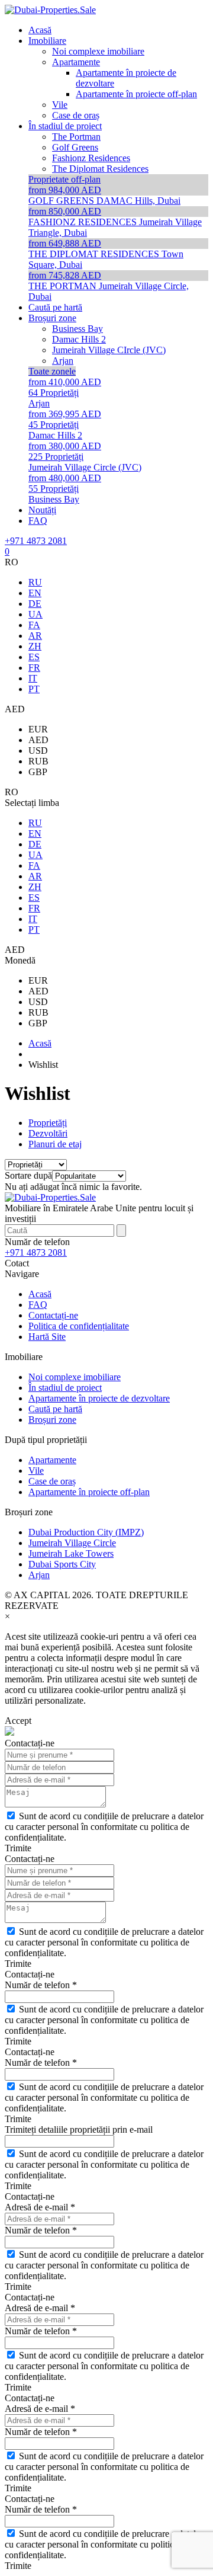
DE (35, 604)
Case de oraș (52, 1481)
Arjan (39, 1575)
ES (34, 657)
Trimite (18, 1848)
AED (38, 740)
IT (33, 678)
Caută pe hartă (55, 1409)
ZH (35, 646)
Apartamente (52, 1460)
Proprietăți (48, 1123)
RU (35, 582)
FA (34, 625)
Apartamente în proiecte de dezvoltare (99, 1398)
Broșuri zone (52, 1420)
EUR (38, 729)
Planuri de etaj (55, 1144)
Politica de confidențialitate (79, 1326)
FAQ (38, 1305)
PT (34, 689)
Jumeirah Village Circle (72, 1543)
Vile (36, 1471)
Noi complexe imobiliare (75, 1377)
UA (35, 614)
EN (35, 593)
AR (35, 636)
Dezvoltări (48, 1133)
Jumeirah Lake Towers (71, 1553)
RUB (38, 761)
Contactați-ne (53, 1315)
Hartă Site (47, 1337)
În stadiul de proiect (65, 1388)
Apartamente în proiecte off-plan (89, 1492)
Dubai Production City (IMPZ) (86, 1532)
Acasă (40, 1294)
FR (34, 668)
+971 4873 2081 (36, 541)
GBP (38, 772)
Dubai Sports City (62, 1564)
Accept (18, 1721)
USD (38, 751)
